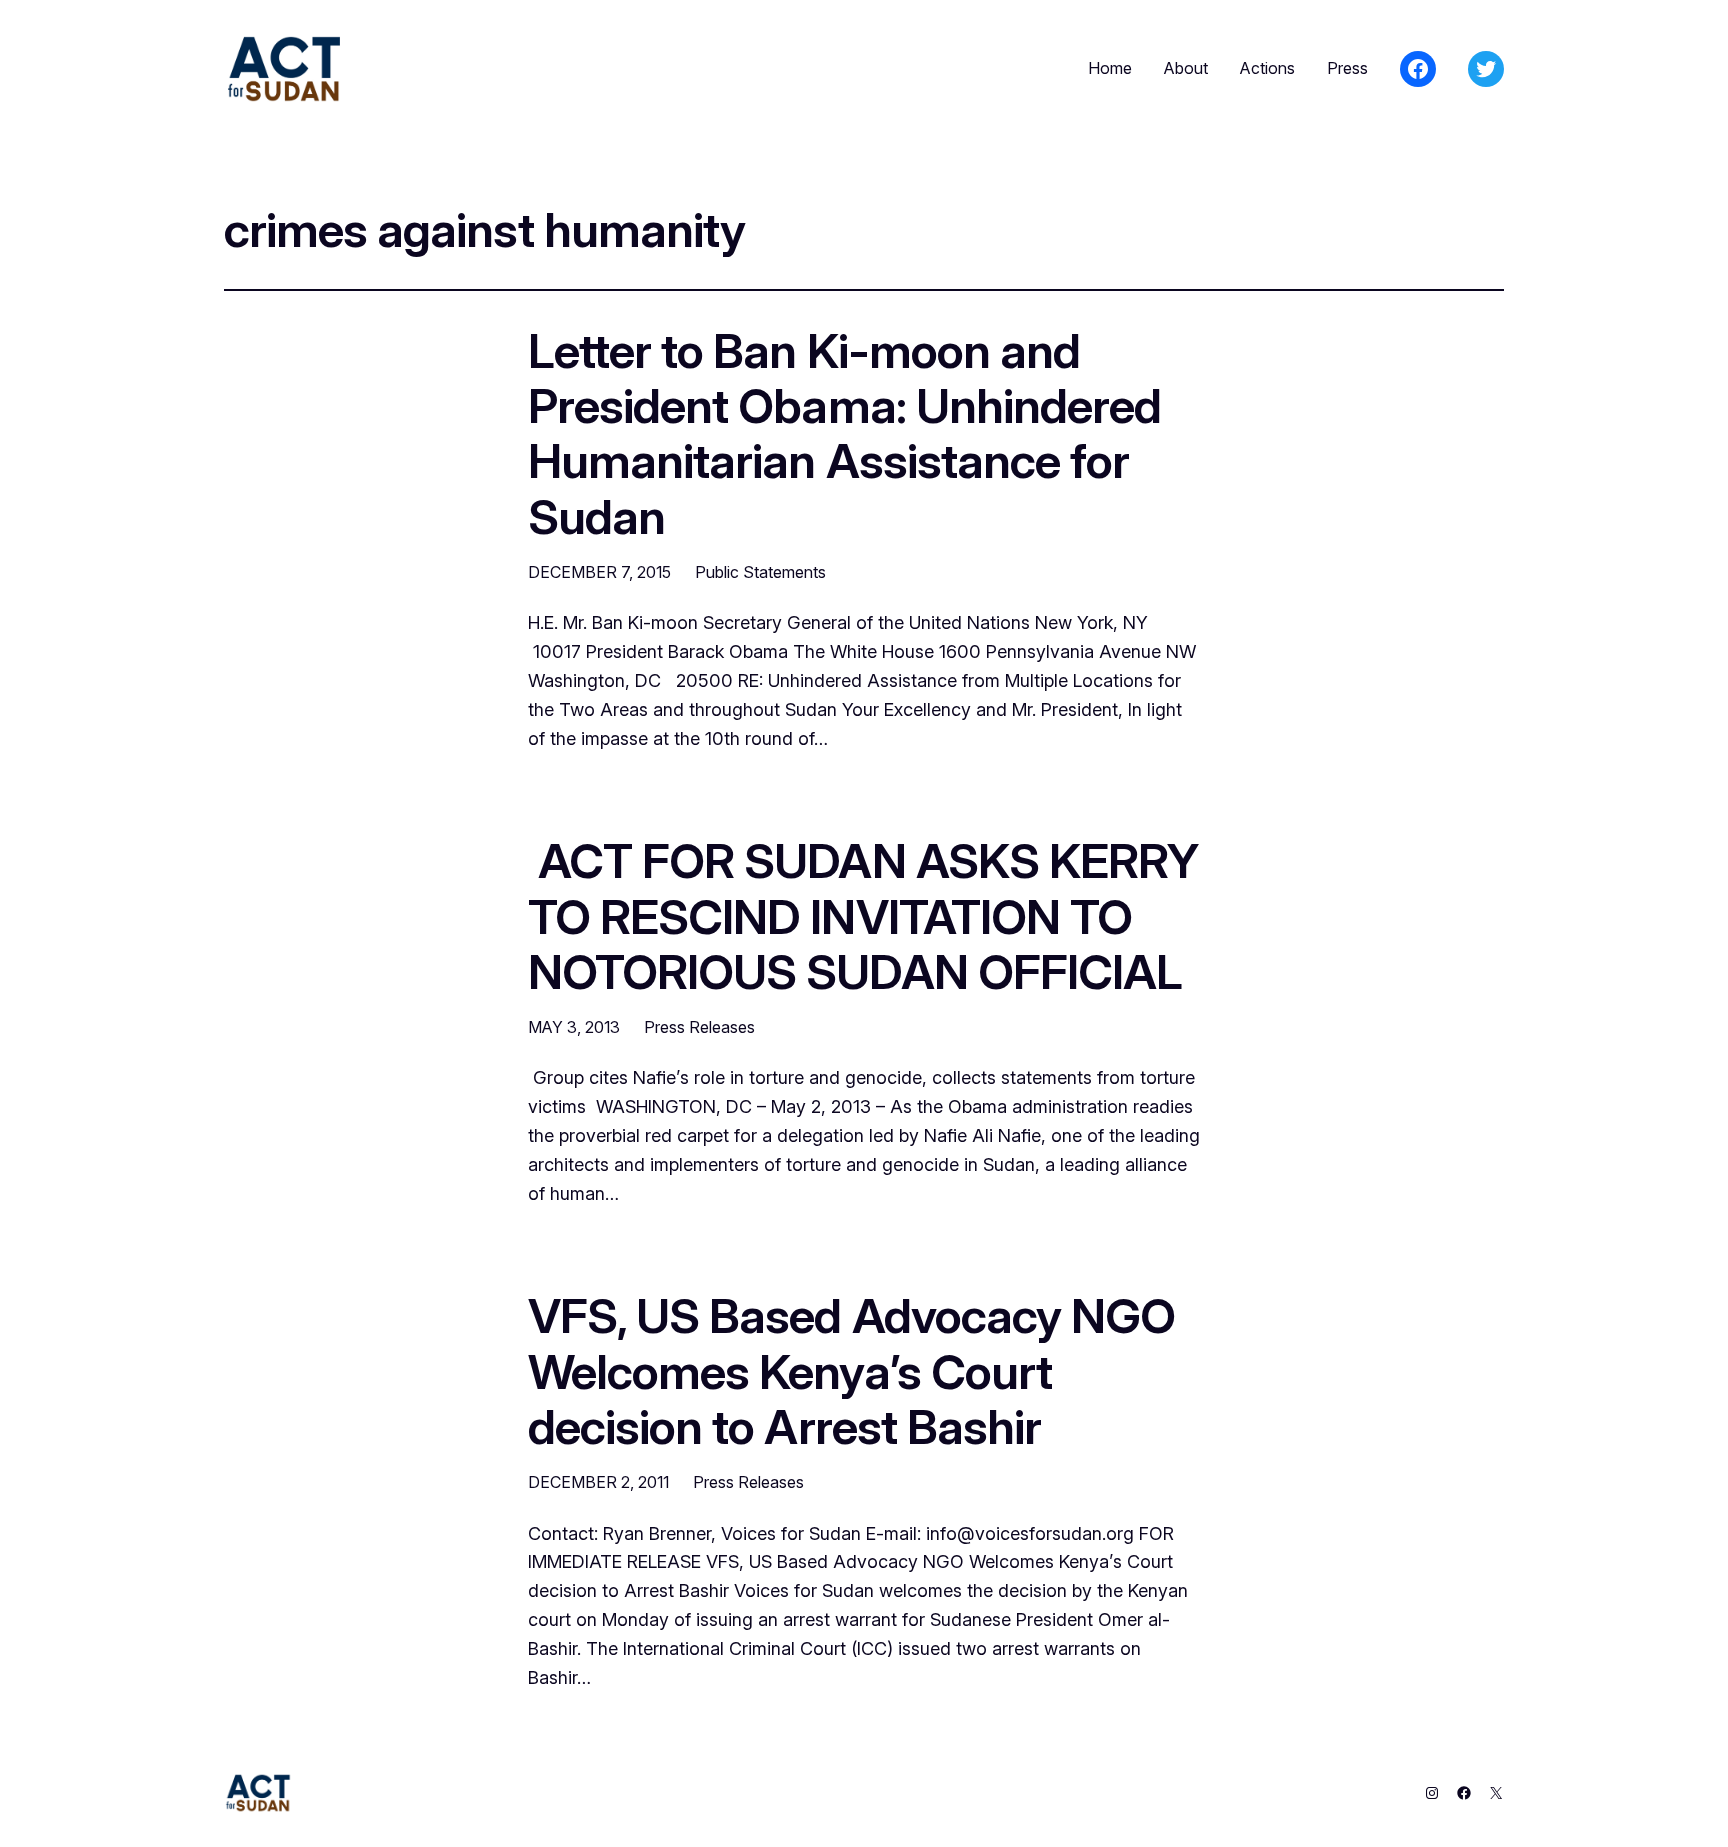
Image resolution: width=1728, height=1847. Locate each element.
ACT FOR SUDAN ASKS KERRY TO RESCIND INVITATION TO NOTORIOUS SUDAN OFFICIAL (863, 916)
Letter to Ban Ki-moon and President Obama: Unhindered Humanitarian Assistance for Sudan (844, 433)
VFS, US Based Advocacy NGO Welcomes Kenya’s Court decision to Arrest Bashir (851, 1371)
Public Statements (760, 572)
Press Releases (699, 1027)
